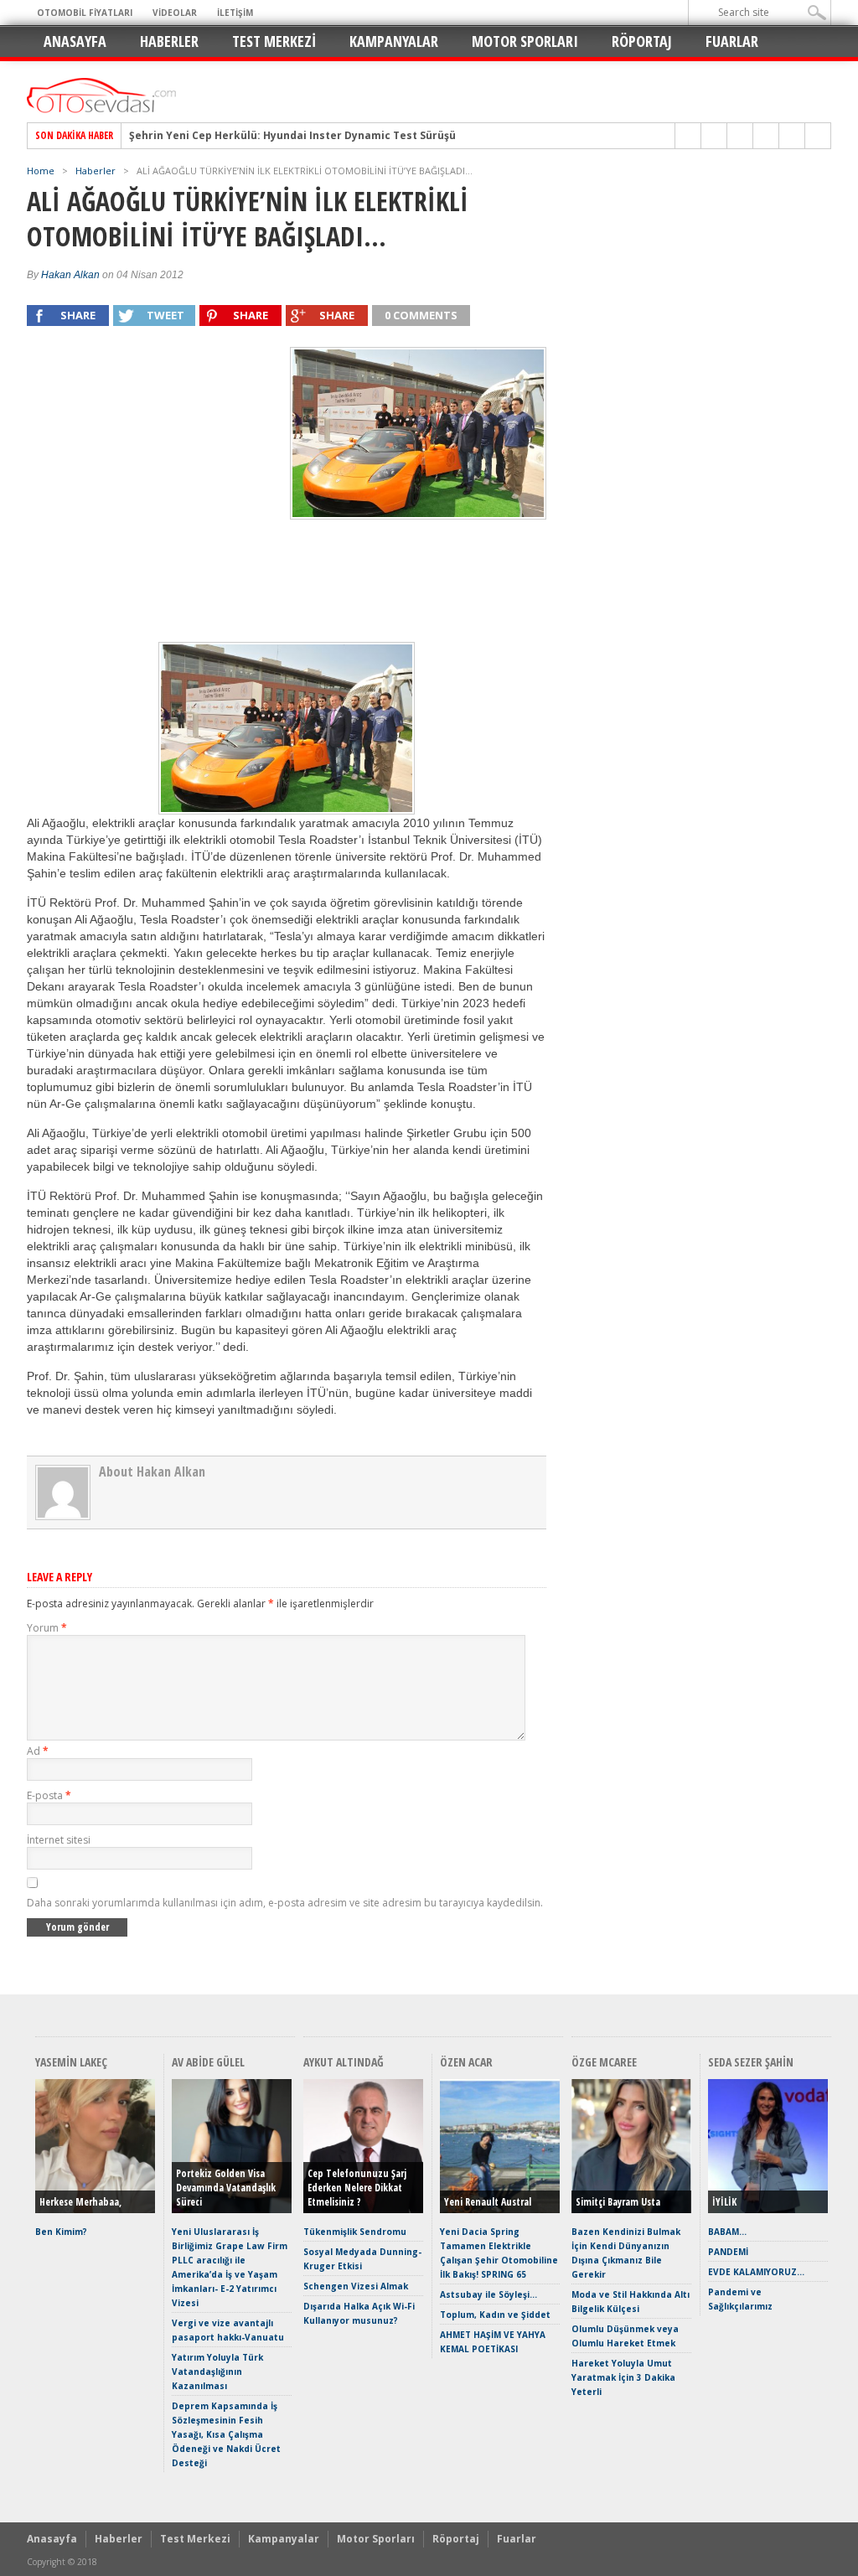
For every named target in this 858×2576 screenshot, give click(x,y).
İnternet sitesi (59, 1840)
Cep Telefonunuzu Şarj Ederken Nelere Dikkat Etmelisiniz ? (357, 2188)
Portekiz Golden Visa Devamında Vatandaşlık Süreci (226, 2188)
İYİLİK (724, 2202)
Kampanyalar (394, 41)
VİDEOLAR (175, 13)
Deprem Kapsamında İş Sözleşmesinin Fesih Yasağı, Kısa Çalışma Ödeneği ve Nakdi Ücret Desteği (226, 2434)
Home (41, 171)
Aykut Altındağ (344, 2062)
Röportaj (642, 41)
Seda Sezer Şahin (751, 2062)
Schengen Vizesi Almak (356, 2286)
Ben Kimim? (61, 2232)
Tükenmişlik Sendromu (355, 2232)
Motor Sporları (525, 41)
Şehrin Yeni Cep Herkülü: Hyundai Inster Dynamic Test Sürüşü (292, 136)
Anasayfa (75, 41)
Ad (38, 1751)
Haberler (169, 41)
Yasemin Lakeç (71, 2062)
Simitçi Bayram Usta (618, 2202)
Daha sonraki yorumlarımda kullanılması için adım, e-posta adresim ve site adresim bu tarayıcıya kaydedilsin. (285, 1903)
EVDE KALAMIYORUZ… (756, 2272)
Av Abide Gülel (208, 2062)
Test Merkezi (274, 41)
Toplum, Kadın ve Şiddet (495, 2315)
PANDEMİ (728, 2252)
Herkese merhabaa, (80, 2202)
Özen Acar (466, 2062)
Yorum (47, 1628)
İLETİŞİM (235, 13)
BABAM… (727, 2232)
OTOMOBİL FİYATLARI (85, 13)
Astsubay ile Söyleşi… (488, 2294)
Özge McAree (604, 2062)
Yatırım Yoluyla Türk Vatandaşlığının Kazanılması (217, 2372)
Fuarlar (732, 41)
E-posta (49, 1795)
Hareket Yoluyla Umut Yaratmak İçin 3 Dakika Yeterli (623, 2377)
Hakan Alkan (70, 275)
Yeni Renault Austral (488, 2202)
